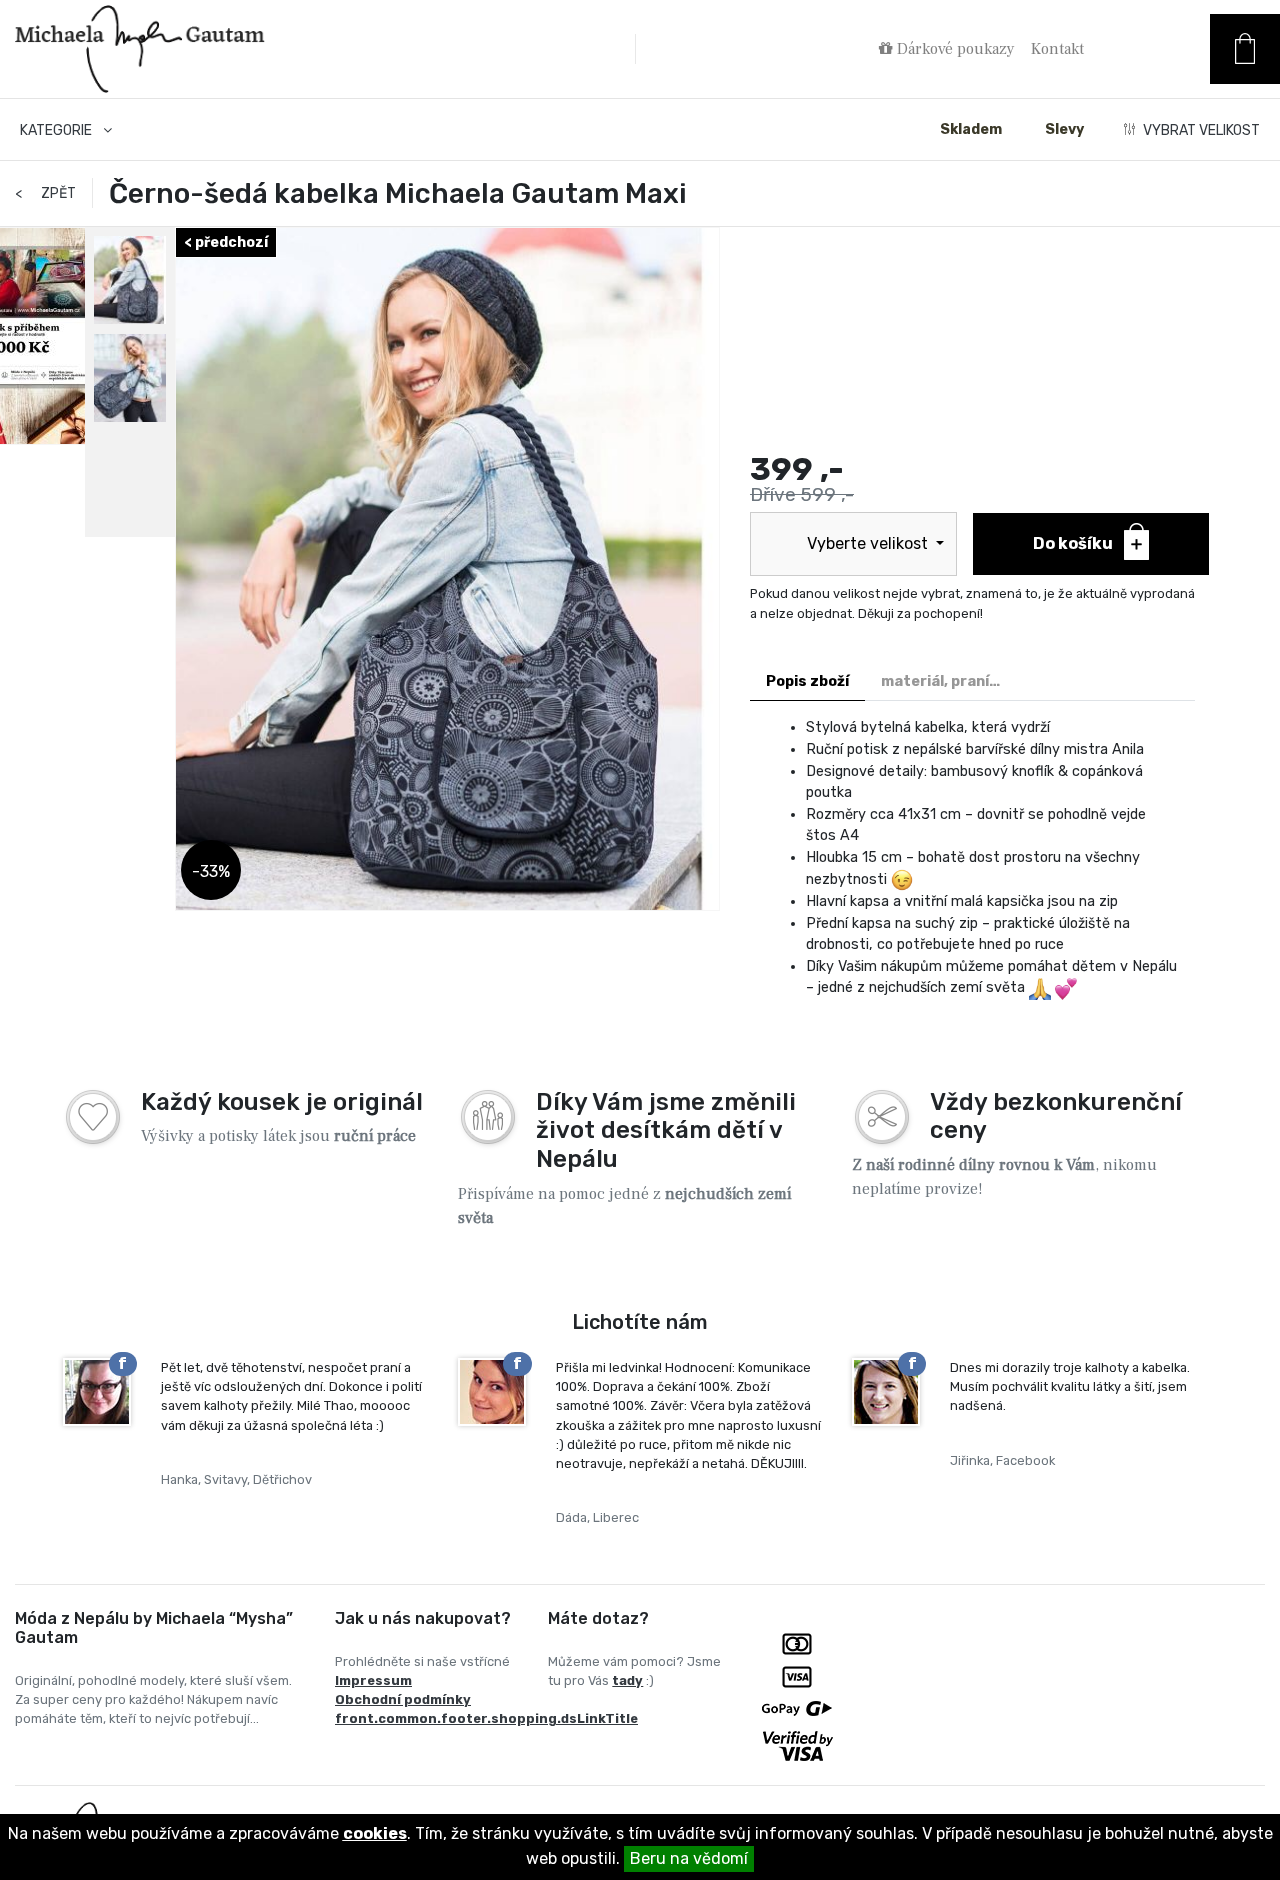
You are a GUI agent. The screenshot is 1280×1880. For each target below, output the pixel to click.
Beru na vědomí (689, 1858)
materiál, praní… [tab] (940, 681)
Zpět (45, 193)
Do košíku (1074, 543)
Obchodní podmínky (403, 1699)
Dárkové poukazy (954, 49)
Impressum (373, 1680)
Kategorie (57, 130)
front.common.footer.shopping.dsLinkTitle (486, 1718)
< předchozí (226, 242)
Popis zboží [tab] (807, 681)
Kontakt (1057, 49)
